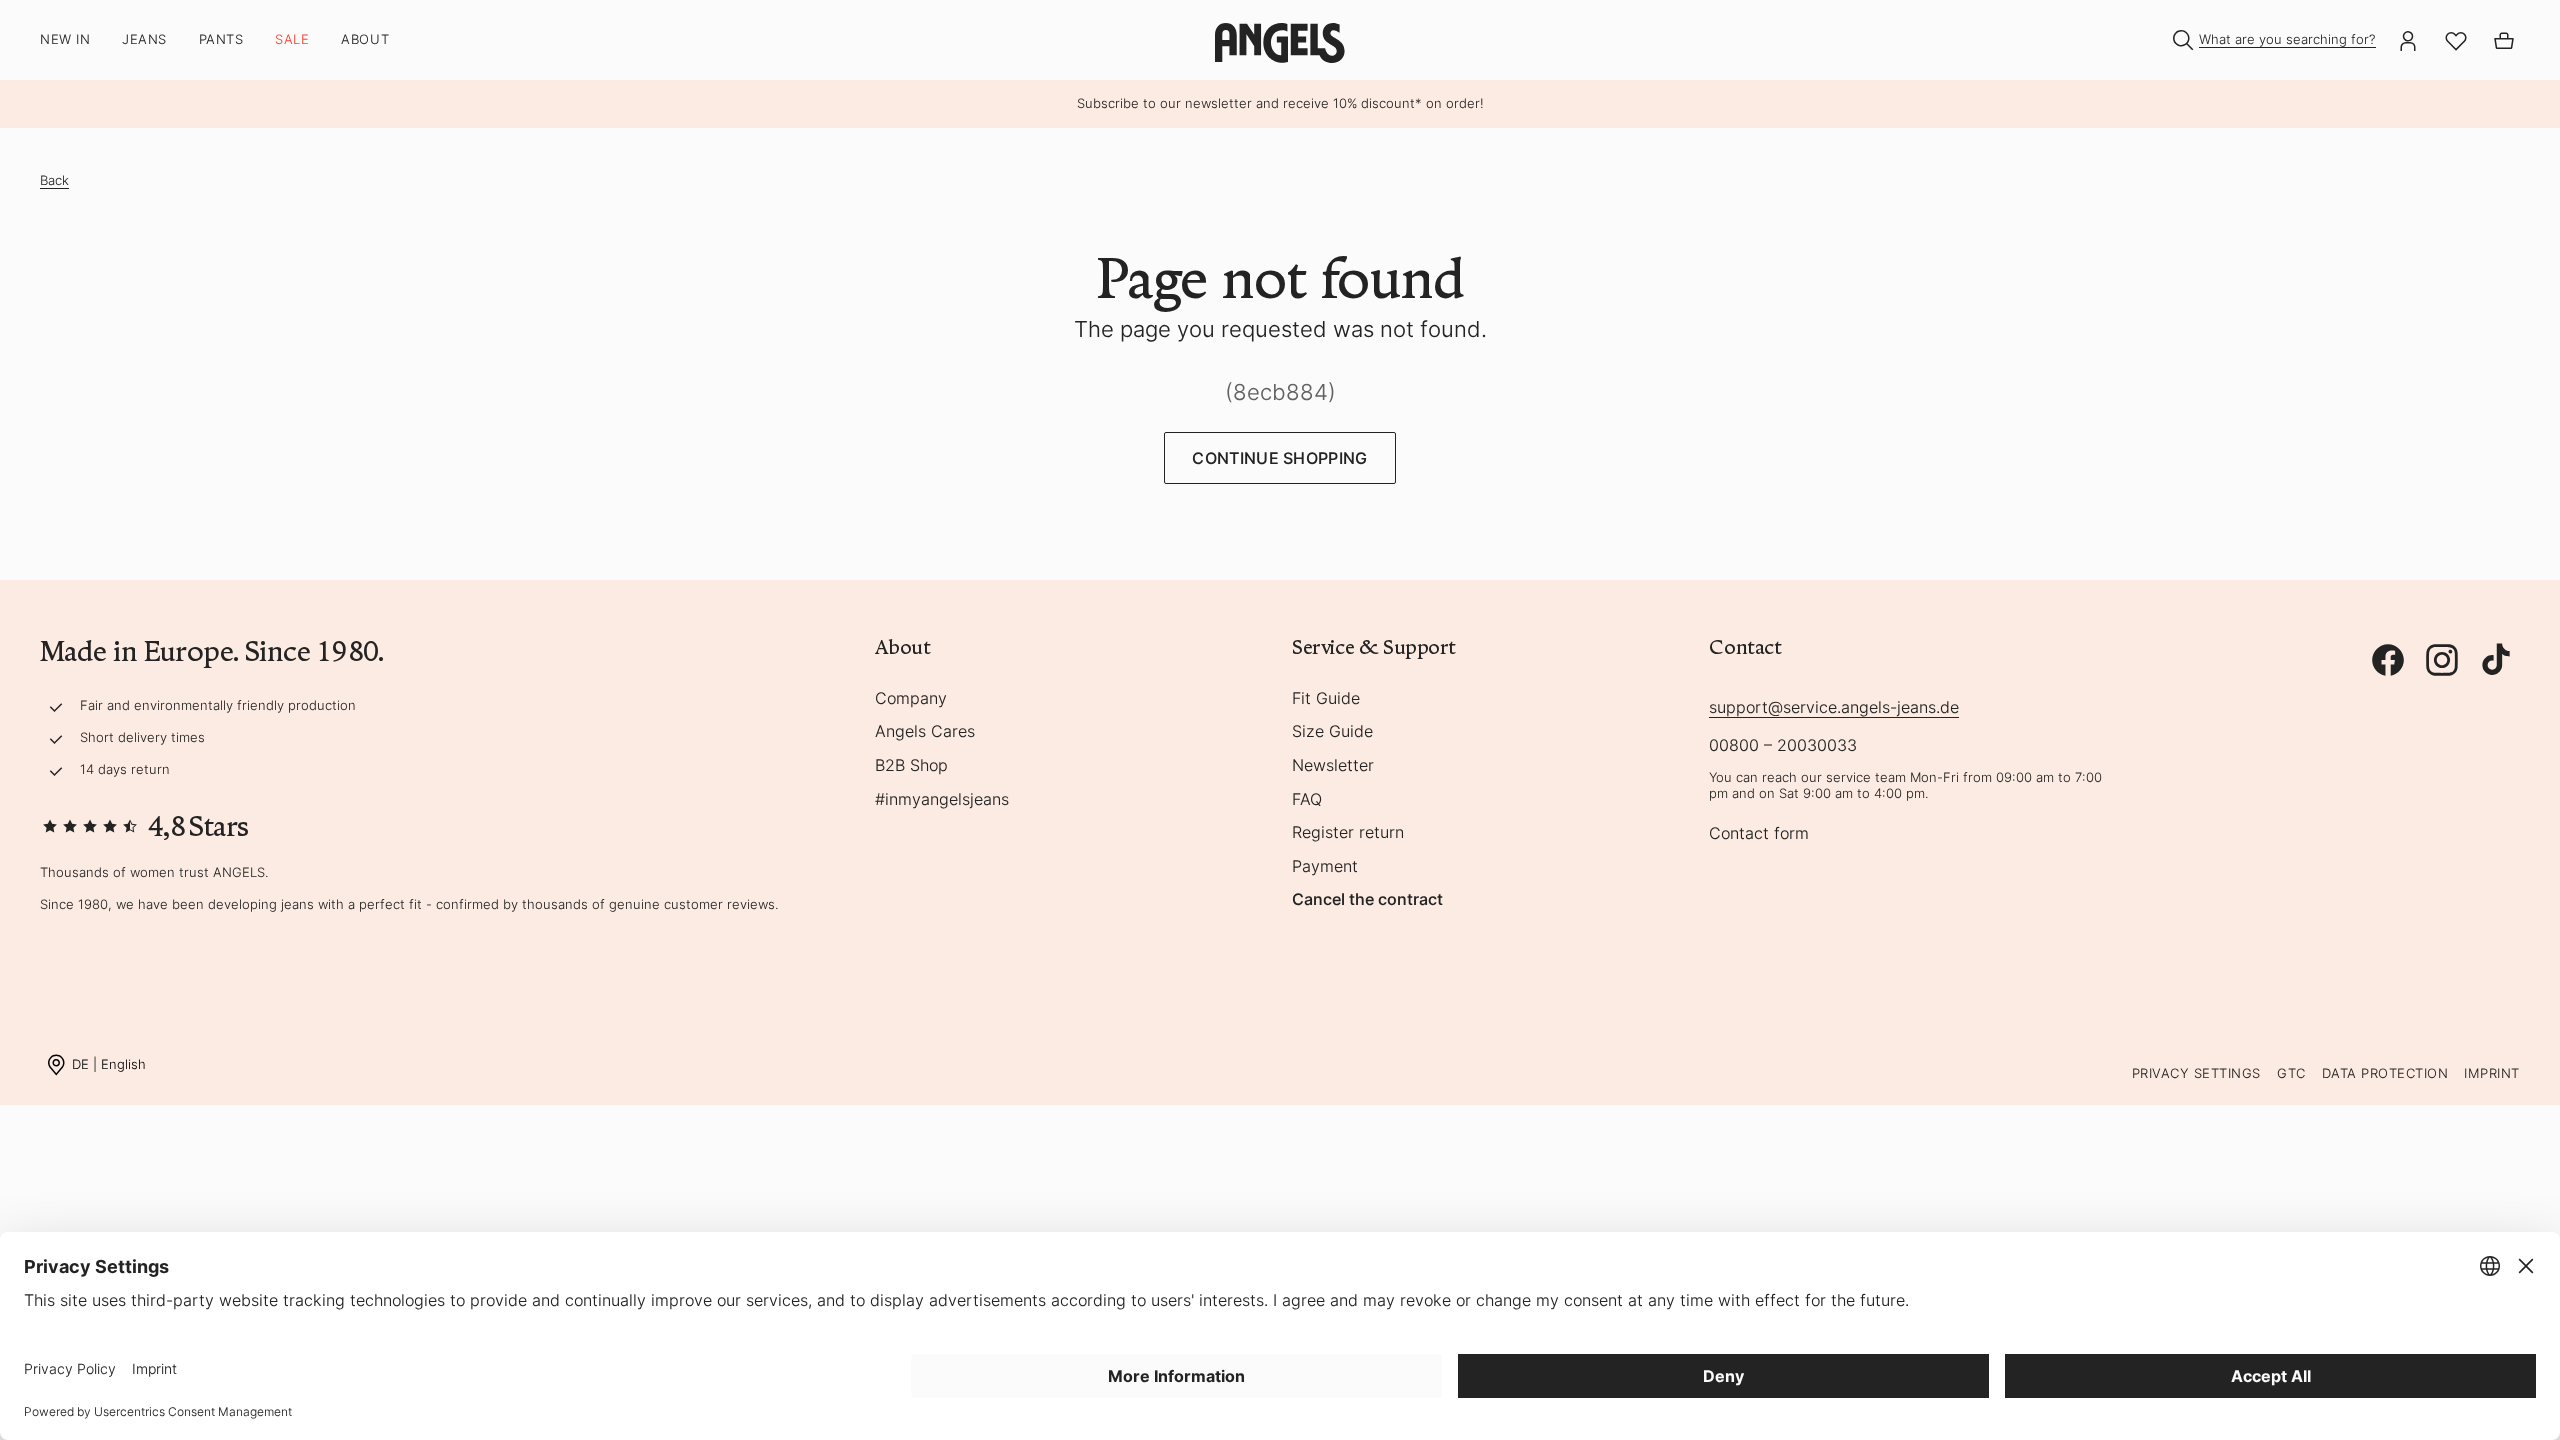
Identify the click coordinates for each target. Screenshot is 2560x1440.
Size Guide (1332, 732)
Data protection (2385, 1073)
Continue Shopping (1279, 458)
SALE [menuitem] (292, 39)
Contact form (1759, 834)
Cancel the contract (1367, 900)
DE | (109, 1063)
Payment (1325, 867)
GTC (2291, 1073)
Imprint (2492, 1073)
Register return (1348, 833)
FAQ (1307, 800)
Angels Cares (925, 732)
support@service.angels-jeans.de (1834, 707)
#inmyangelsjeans (942, 800)
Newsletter (1333, 766)
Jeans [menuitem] (144, 39)
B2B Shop (911, 766)
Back (54, 180)
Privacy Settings (2196, 1073)
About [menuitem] (365, 39)
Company (911, 699)
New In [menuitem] (65, 39)
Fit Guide (1326, 699)
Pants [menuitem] (221, 39)
